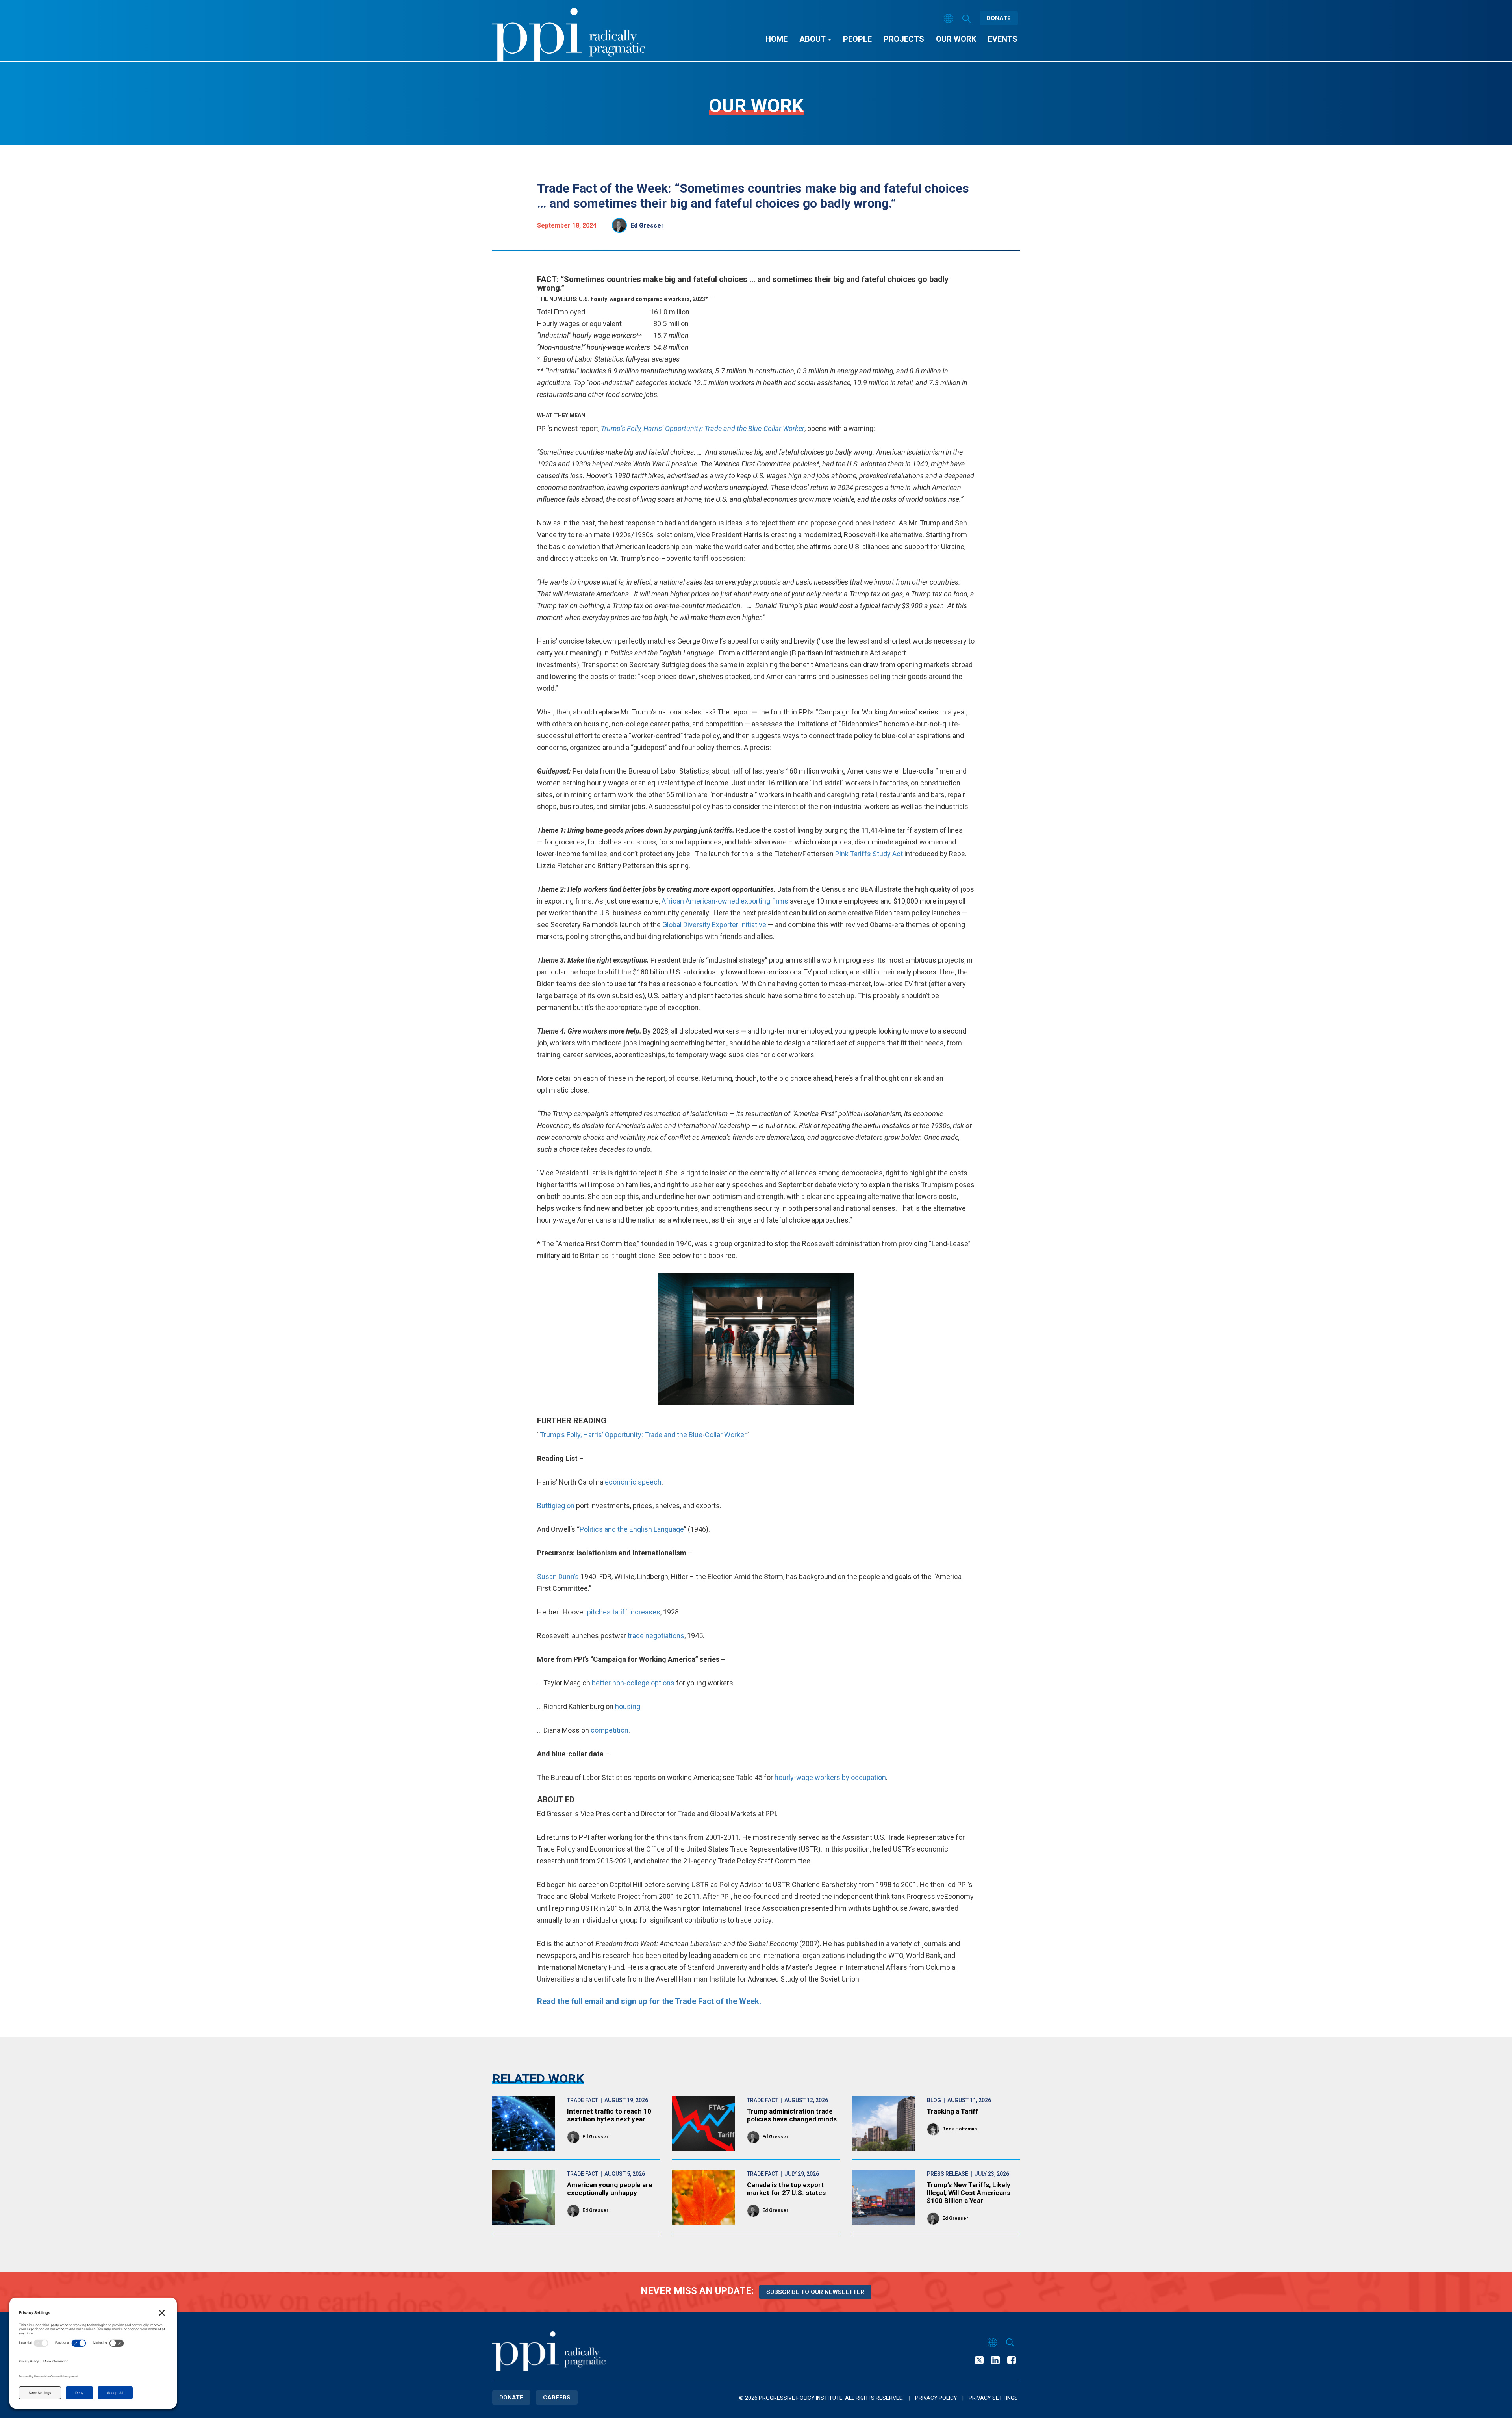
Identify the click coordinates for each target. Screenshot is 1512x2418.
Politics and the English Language (632, 1529)
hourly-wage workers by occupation (830, 1777)
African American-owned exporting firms (725, 901)
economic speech (633, 1482)
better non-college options (633, 1683)
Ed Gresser (647, 225)
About (813, 39)
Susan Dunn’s (558, 1576)
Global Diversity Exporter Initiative (714, 925)
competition (610, 1730)
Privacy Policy (936, 2398)
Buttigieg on (556, 1506)
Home (776, 39)
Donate (999, 18)
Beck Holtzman (960, 2129)
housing (628, 1706)
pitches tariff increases (624, 1612)
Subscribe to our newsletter (815, 2292)
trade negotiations (656, 1636)
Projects (904, 39)
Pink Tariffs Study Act (869, 854)
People (857, 39)
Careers (557, 2398)
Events (1003, 39)
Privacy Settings (993, 2398)
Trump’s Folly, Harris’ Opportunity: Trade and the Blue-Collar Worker (643, 1435)
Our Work (956, 39)
